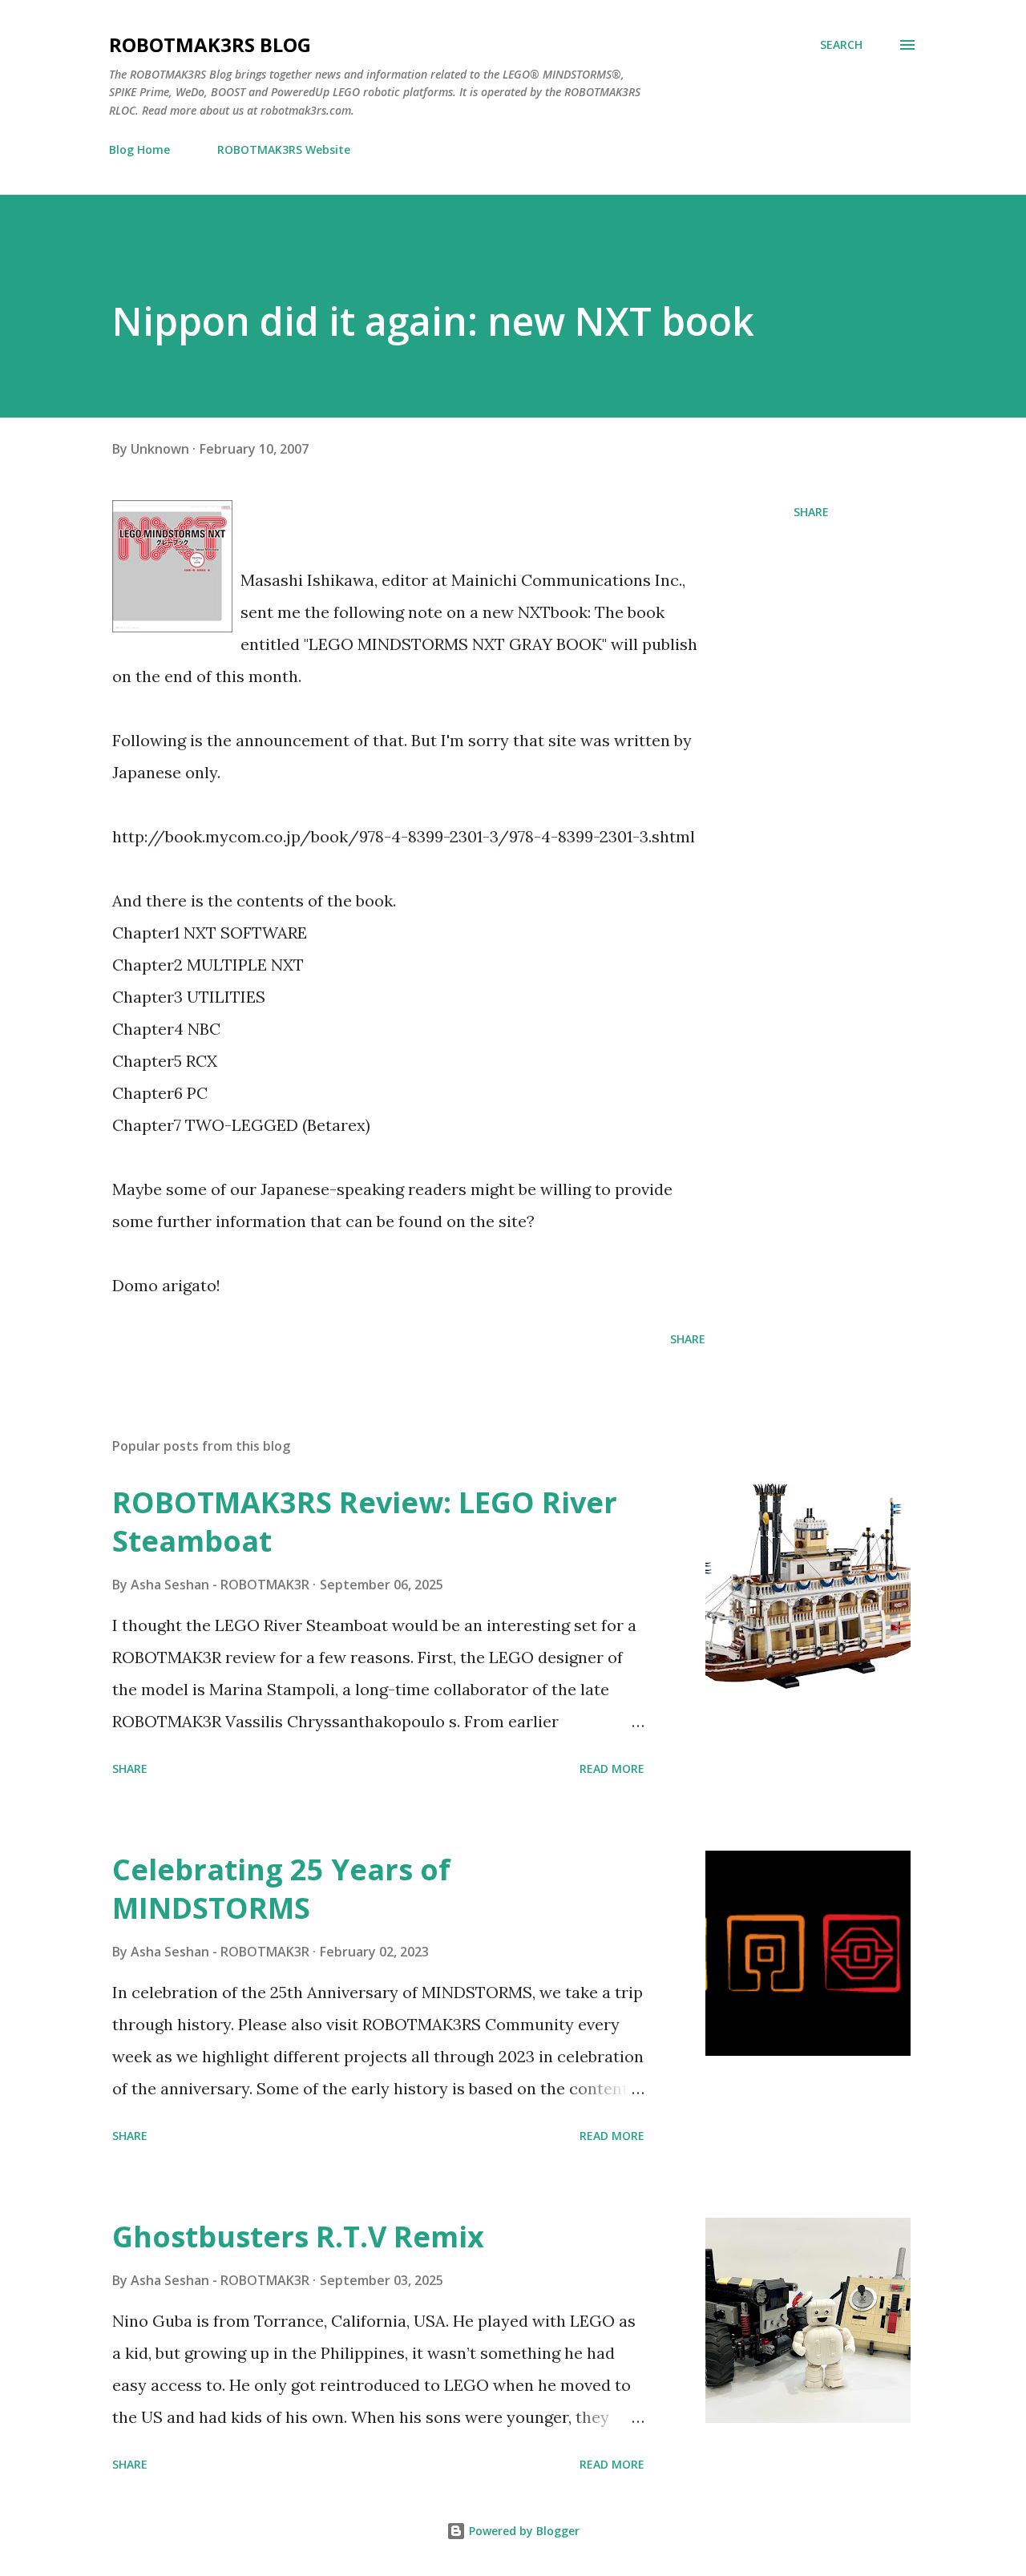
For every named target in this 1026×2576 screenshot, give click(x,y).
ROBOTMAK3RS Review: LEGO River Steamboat (365, 1522)
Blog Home (139, 149)
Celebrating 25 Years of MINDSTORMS (281, 1889)
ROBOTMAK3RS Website (284, 149)
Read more (612, 1768)
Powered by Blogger (523, 2531)
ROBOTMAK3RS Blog (210, 44)
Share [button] (811, 512)
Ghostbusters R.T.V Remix (298, 2237)
